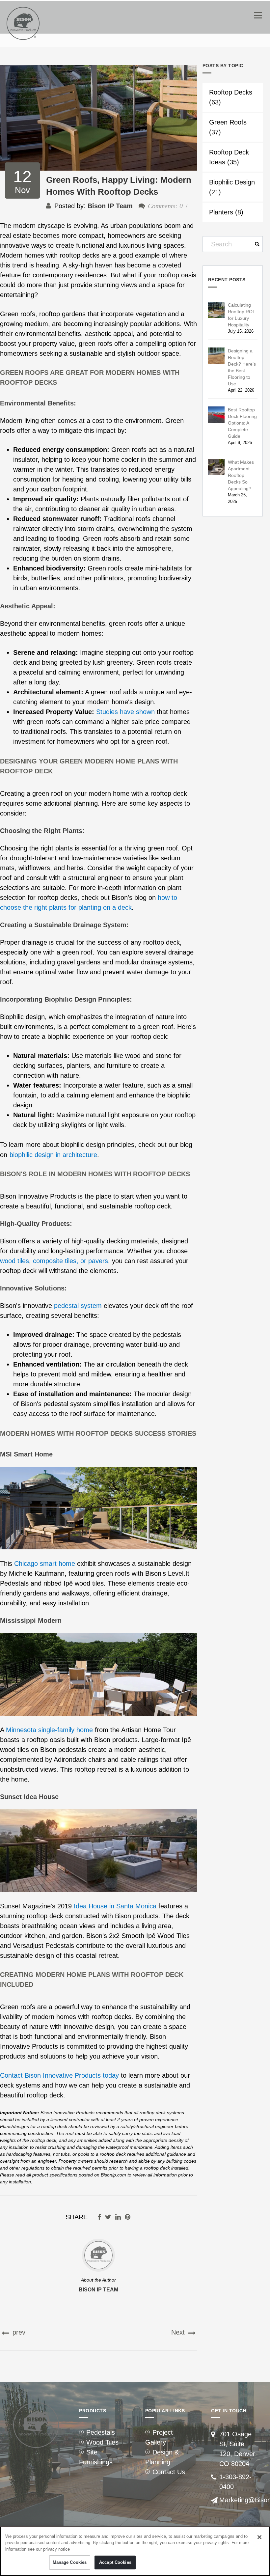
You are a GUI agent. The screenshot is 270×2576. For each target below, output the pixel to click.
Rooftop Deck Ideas (229, 157)
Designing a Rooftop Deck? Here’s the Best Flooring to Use (242, 367)
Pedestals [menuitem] (101, 2432)
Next (179, 2332)
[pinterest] (128, 2217)
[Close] (259, 2537)
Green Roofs (228, 127)
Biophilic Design (232, 187)
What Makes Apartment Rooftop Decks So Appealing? (241, 475)
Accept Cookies (115, 2562)
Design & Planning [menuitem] (162, 2457)
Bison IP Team (110, 206)
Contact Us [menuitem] (169, 2472)
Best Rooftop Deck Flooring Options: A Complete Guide (242, 423)
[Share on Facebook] (99, 2217)
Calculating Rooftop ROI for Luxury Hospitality (241, 315)
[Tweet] (108, 2217)
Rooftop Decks (231, 97)
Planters (226, 212)
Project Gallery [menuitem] (159, 2437)
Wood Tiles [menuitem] (102, 2442)
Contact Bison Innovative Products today (59, 2075)
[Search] (255, 244)
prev (18, 2332)
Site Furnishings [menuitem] (96, 2457)
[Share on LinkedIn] (118, 2217)
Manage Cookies (70, 2562)
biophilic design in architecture (53, 1155)
